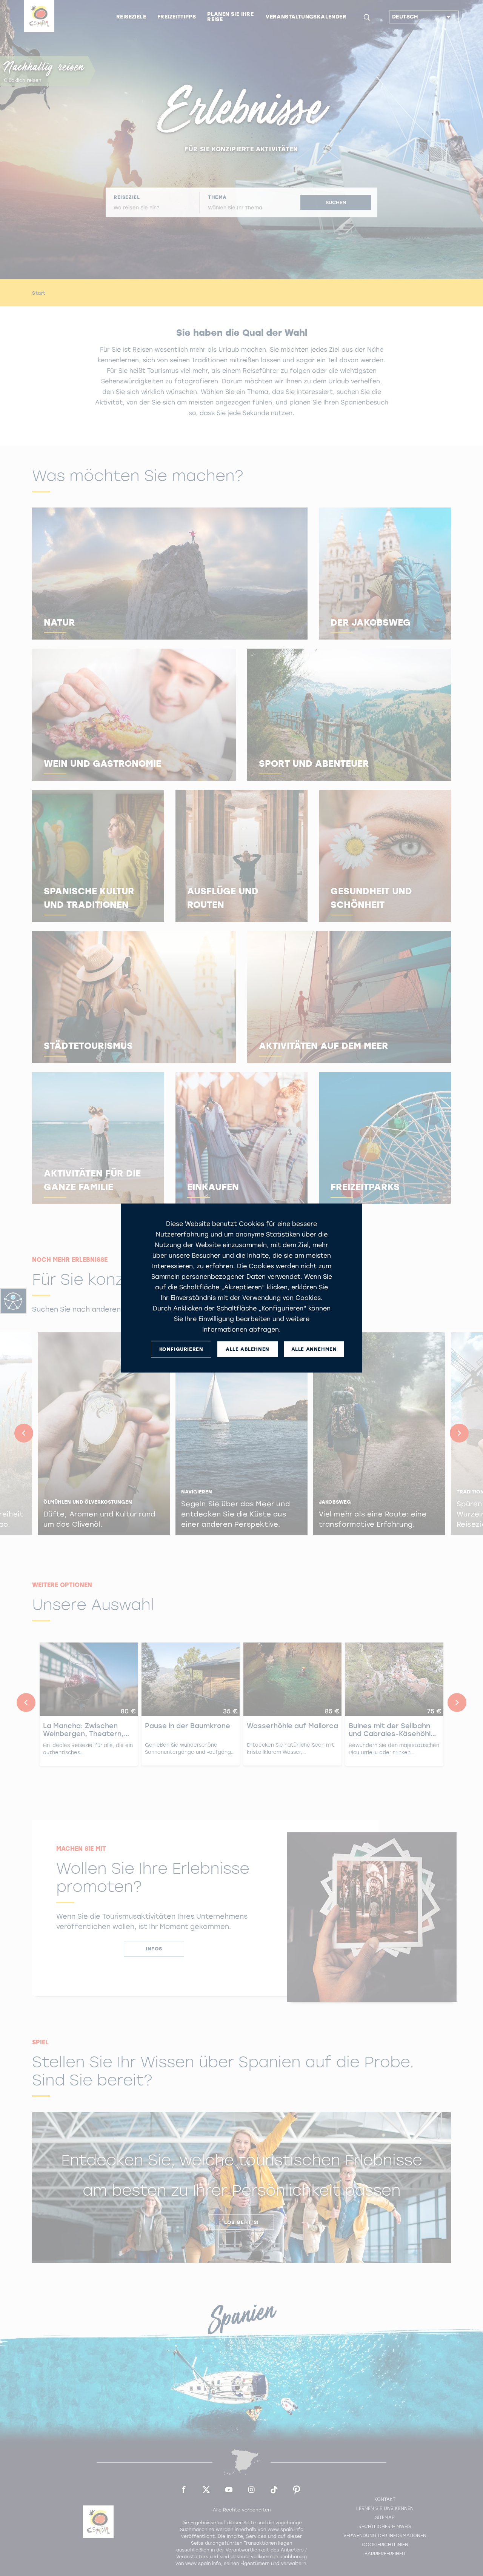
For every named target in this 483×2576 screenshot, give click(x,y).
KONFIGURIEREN (181, 1349)
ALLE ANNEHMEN (314, 1349)
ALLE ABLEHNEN (248, 1349)
